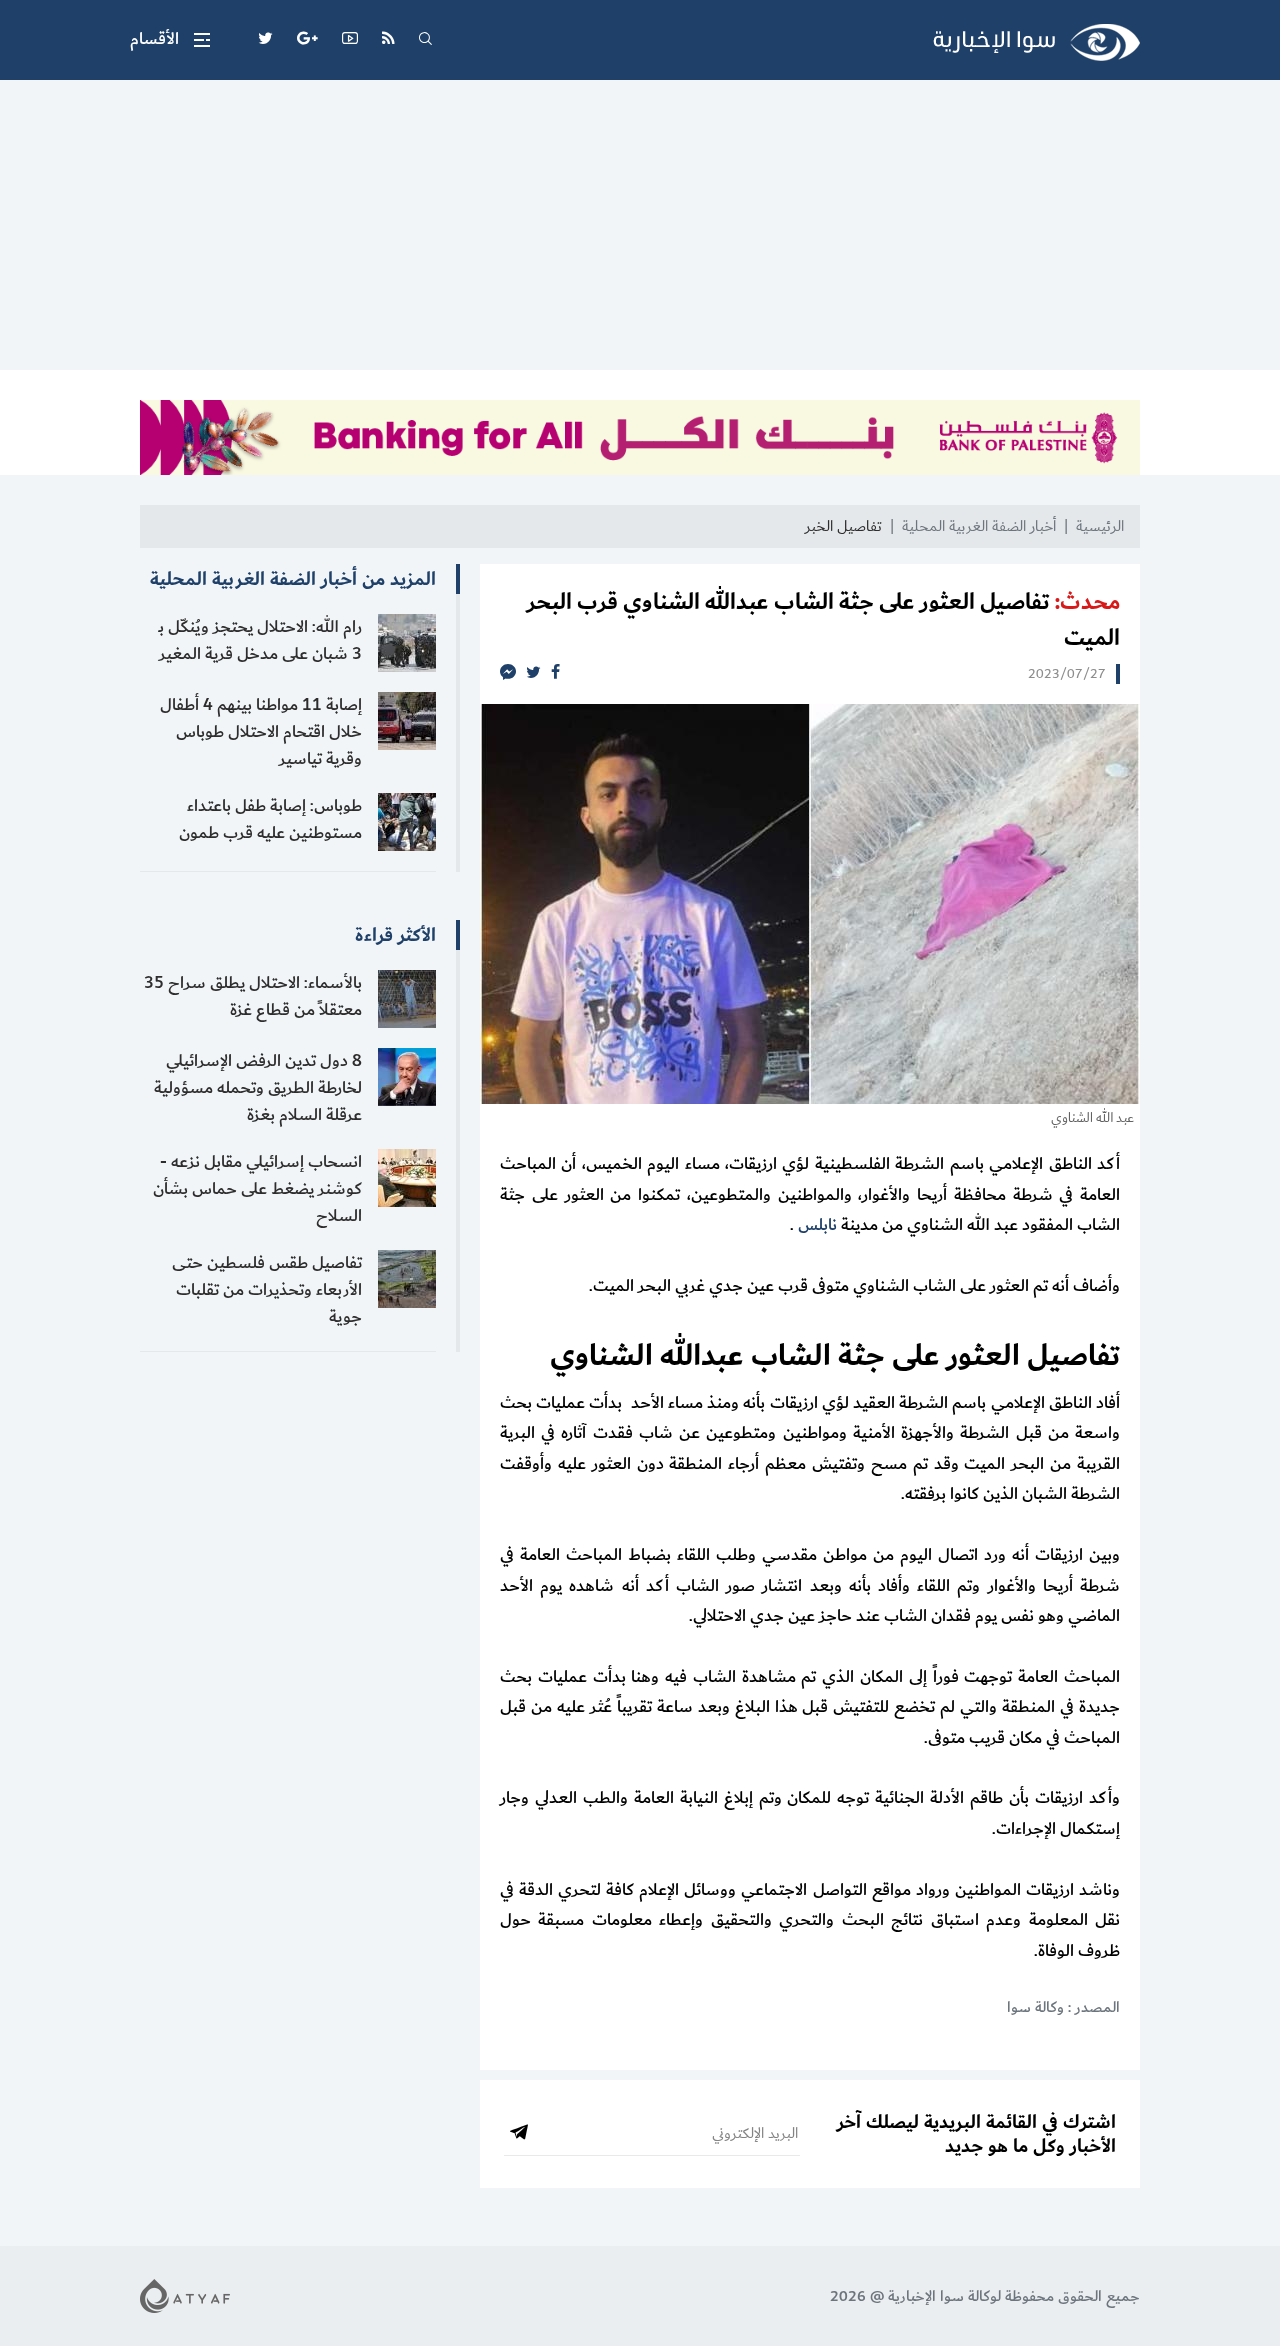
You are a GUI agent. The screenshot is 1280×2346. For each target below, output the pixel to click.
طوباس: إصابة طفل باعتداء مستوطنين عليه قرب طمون (270, 819)
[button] (170, 40)
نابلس (817, 1225)
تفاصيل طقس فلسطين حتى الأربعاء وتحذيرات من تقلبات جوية (267, 1290)
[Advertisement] (640, 230)
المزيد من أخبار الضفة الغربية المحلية (293, 579)
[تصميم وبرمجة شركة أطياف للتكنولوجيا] (185, 2295)
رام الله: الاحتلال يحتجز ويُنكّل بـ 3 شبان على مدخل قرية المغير (260, 640)
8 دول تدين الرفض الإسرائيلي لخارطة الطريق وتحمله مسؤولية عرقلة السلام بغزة (258, 1088)
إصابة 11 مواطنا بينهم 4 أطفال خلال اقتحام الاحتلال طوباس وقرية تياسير (261, 732)
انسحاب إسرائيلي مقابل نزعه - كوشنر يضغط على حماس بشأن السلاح (257, 1189)
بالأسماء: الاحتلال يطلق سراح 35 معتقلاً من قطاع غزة (253, 996)
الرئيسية (1100, 526)
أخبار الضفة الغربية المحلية (979, 526)
